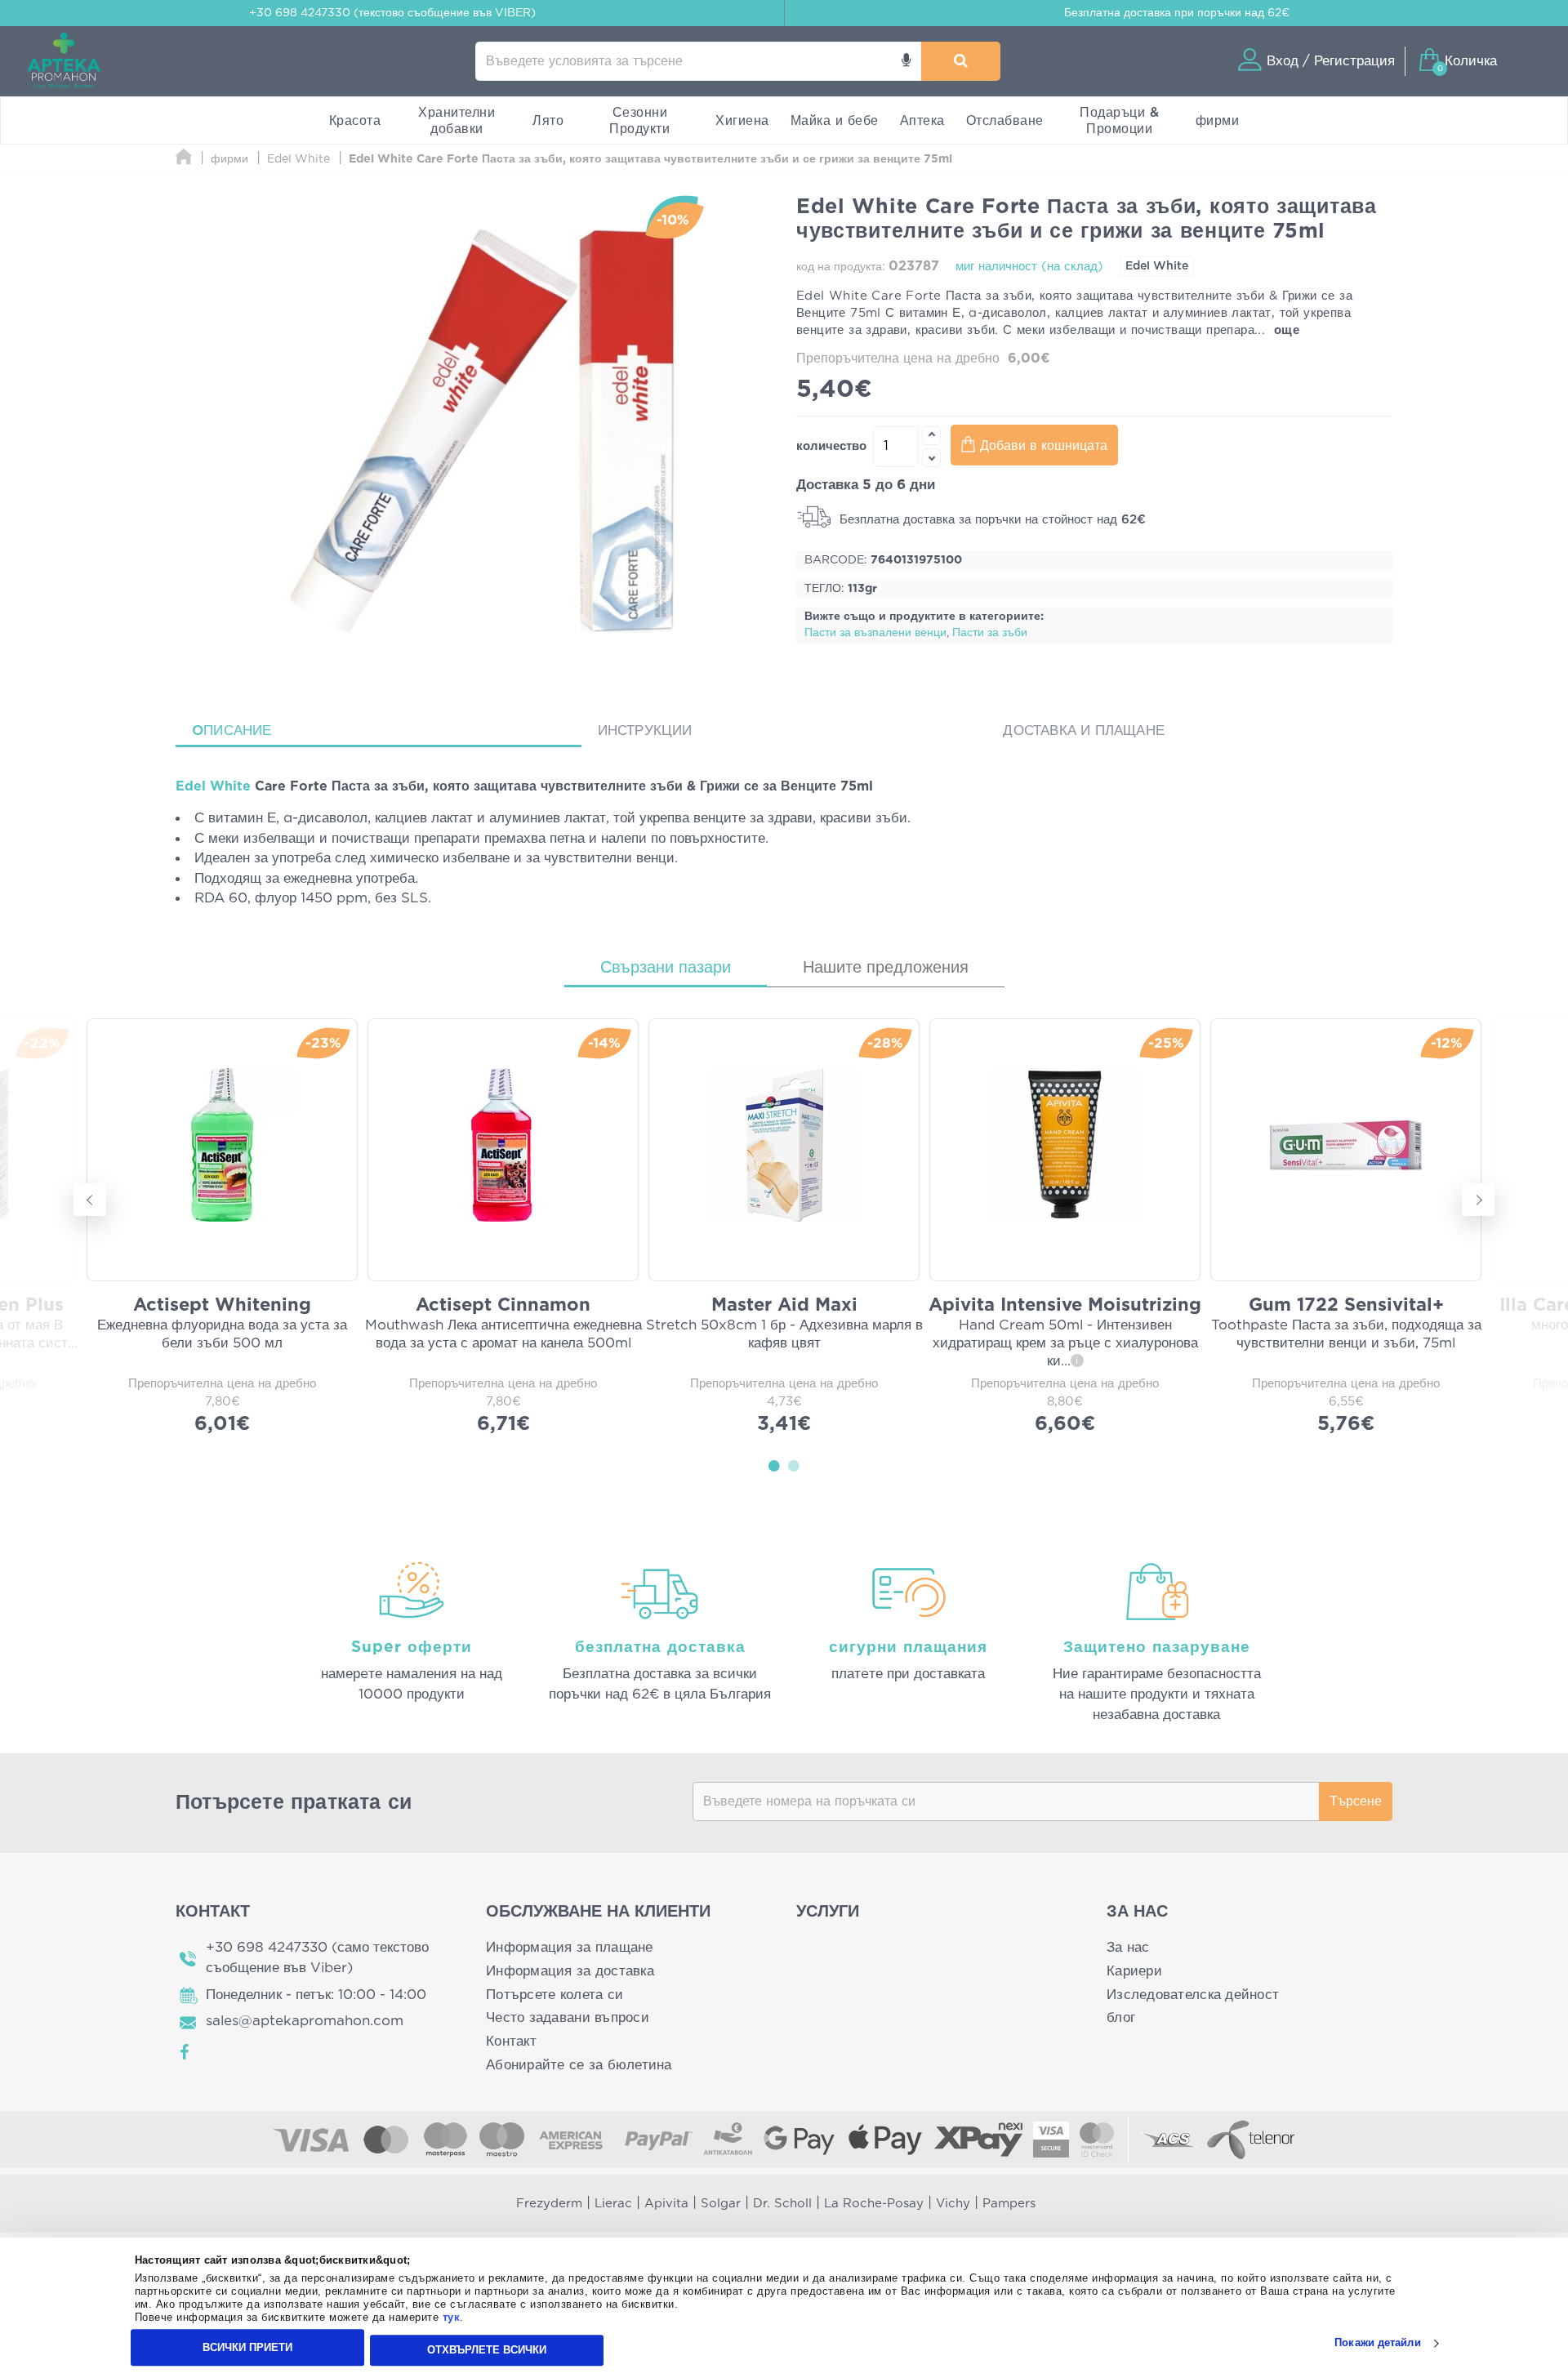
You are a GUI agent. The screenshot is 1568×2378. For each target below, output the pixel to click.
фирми (1218, 121)
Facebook (185, 2052)
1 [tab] (774, 1465)
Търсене (1356, 1801)
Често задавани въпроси (568, 2017)
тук (452, 2318)
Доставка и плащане (1084, 730)
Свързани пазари (666, 968)
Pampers (1009, 2204)
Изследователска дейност (1193, 1995)
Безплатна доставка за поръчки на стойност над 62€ (991, 520)
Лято (548, 121)
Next (1478, 1200)
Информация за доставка (570, 1971)
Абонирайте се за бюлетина (579, 2065)
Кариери (1134, 1971)
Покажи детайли (1377, 2343)
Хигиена (742, 121)
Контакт (511, 2041)
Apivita (666, 2204)
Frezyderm (549, 2204)
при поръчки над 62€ (1177, 13)
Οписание (232, 730)
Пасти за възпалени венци (875, 633)
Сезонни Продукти (639, 121)
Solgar (721, 2204)
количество (831, 446)
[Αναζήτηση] (960, 61)
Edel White (1157, 266)
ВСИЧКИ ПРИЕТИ (247, 2347)
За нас (1128, 1947)
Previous (90, 1200)
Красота (355, 121)
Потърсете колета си (555, 1995)
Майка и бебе (835, 121)
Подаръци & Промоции (1119, 121)
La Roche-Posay (874, 2204)
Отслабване (1005, 121)
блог (1121, 2017)
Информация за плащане (570, 1947)
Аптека (922, 121)
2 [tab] (794, 1465)
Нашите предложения (886, 968)
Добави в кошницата (1044, 446)
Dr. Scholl (782, 2204)
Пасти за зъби (990, 633)
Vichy (953, 2204)
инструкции (645, 730)
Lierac (613, 2204)
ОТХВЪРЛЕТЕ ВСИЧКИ (487, 2350)
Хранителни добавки (457, 121)
